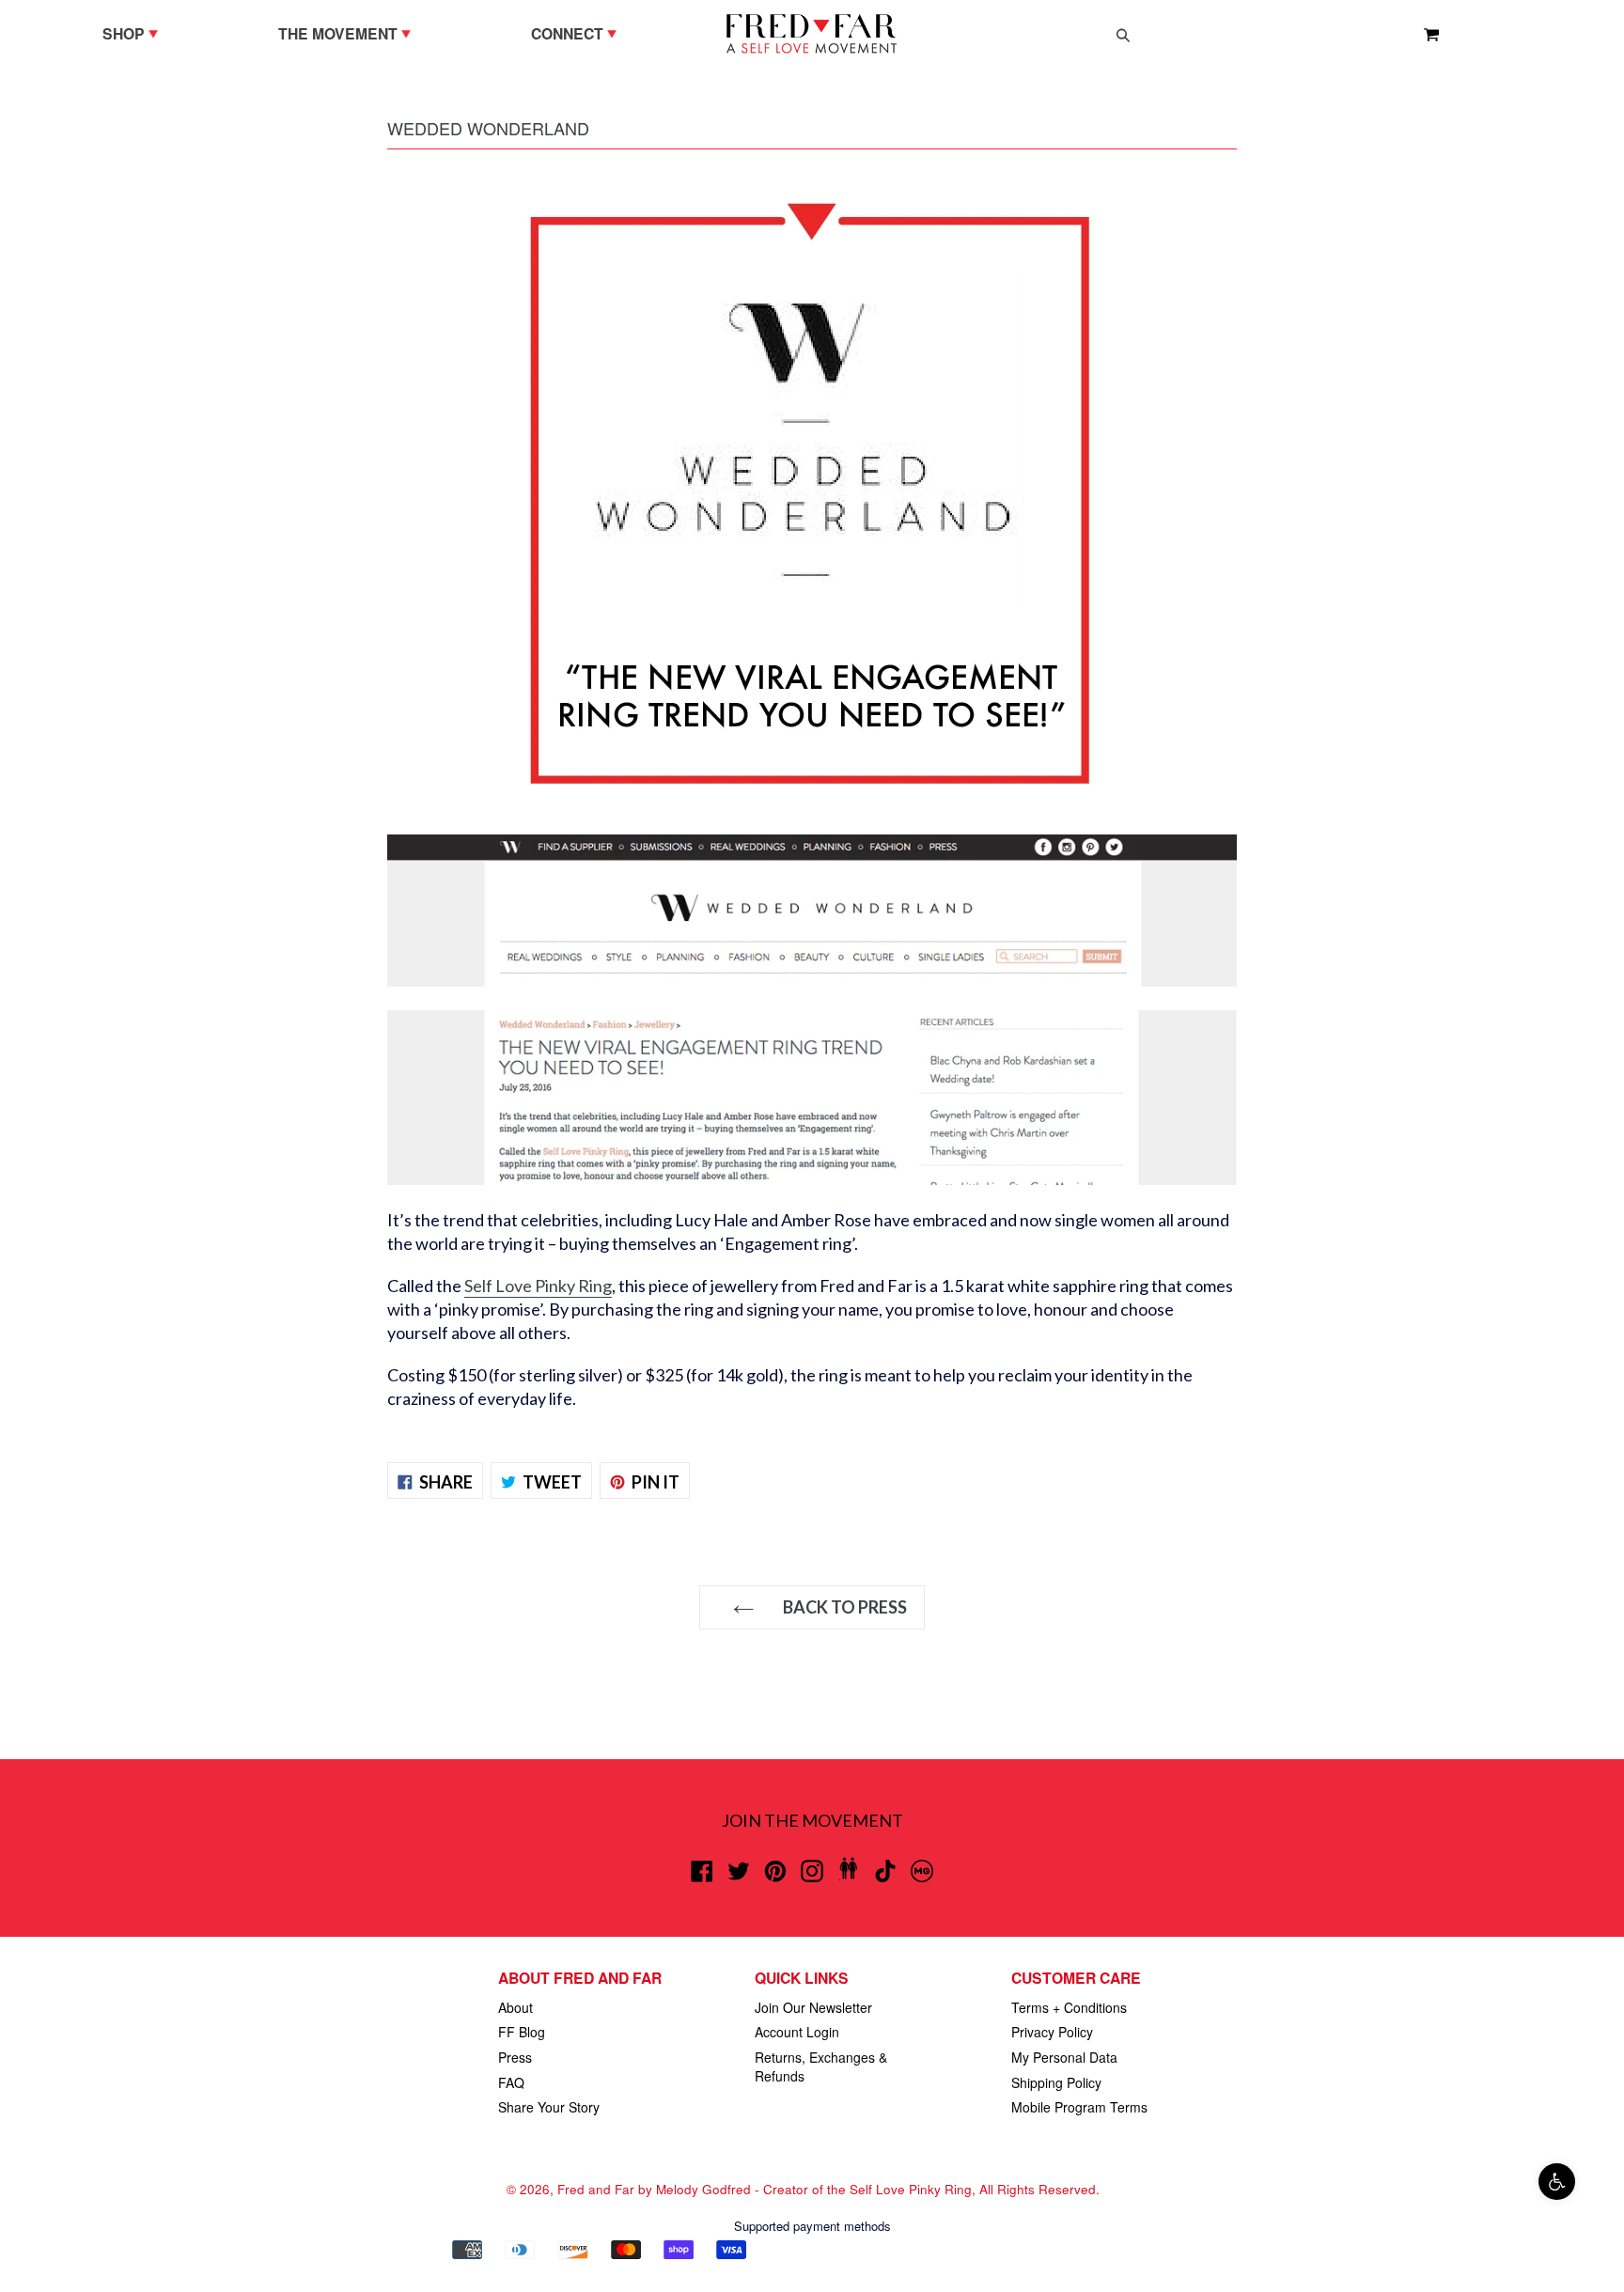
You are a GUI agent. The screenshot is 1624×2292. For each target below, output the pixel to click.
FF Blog (522, 2032)
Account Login (797, 2032)
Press (515, 2057)
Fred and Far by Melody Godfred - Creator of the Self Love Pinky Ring (765, 2189)
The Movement (349, 33)
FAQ (511, 2082)
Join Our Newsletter (813, 2007)
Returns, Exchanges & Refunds (821, 2066)
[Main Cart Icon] (1424, 34)
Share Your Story (549, 2107)
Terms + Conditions (1069, 2007)
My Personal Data (1064, 2057)
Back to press (843, 1607)
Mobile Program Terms (1079, 2107)
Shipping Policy (1056, 2082)
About (515, 2007)
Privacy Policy (1052, 2032)
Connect (578, 33)
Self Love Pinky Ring (538, 1286)
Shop (135, 33)
